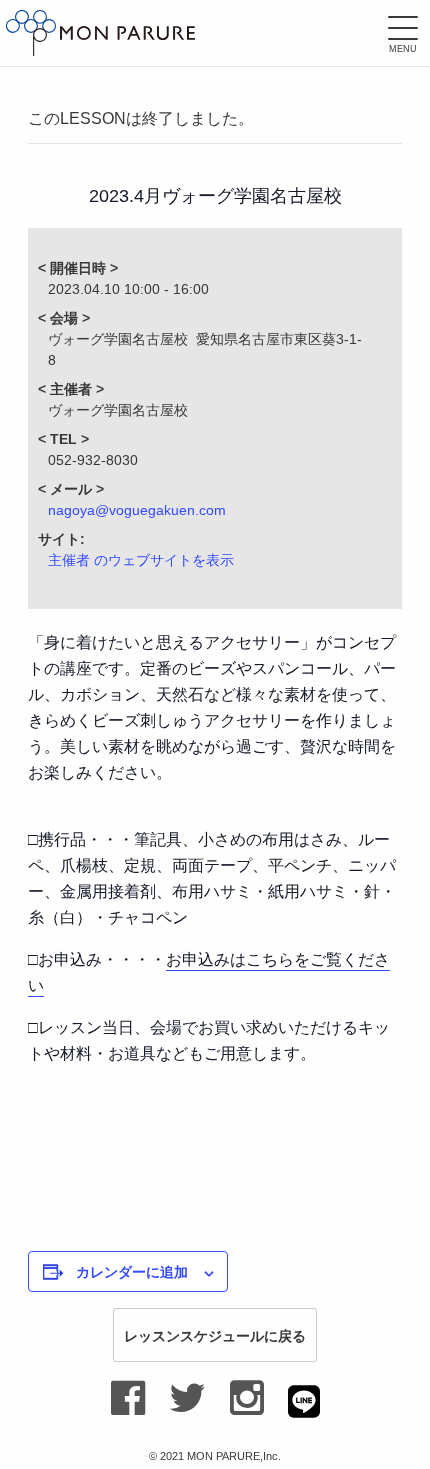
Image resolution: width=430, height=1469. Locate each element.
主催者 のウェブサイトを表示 (141, 560)
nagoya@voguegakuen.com (137, 510)
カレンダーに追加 (132, 1271)
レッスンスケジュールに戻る (215, 1335)
